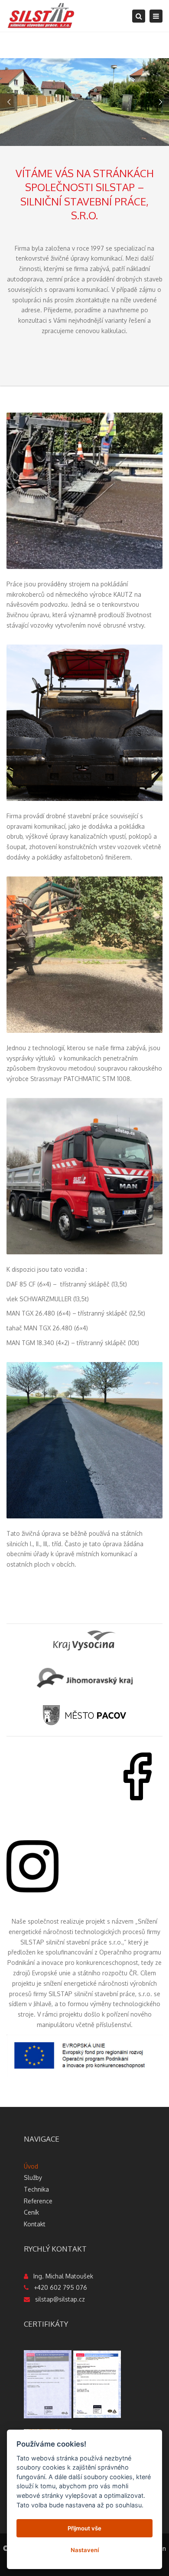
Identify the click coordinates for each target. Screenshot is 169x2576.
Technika (36, 2189)
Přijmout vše (84, 2528)
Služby (33, 2178)
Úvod (31, 2166)
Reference (38, 2201)
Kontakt (35, 2224)
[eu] (84, 2055)
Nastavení (85, 2550)
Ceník (31, 2212)
